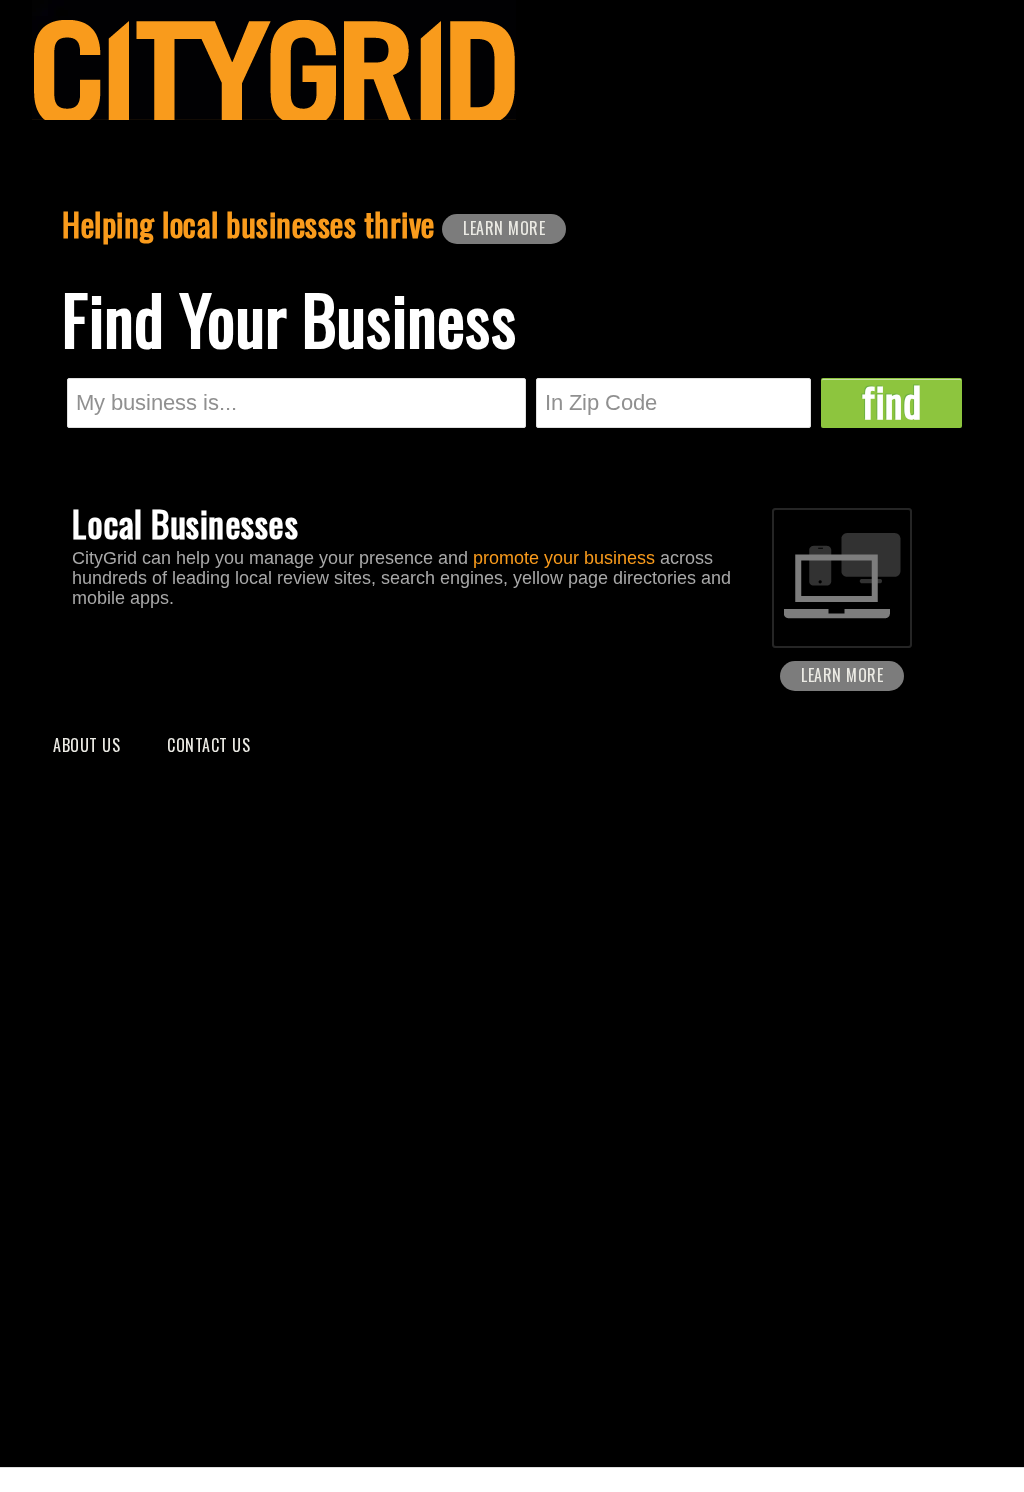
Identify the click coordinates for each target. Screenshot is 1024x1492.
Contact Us (208, 745)
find (891, 403)
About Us (86, 745)
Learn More (504, 228)
